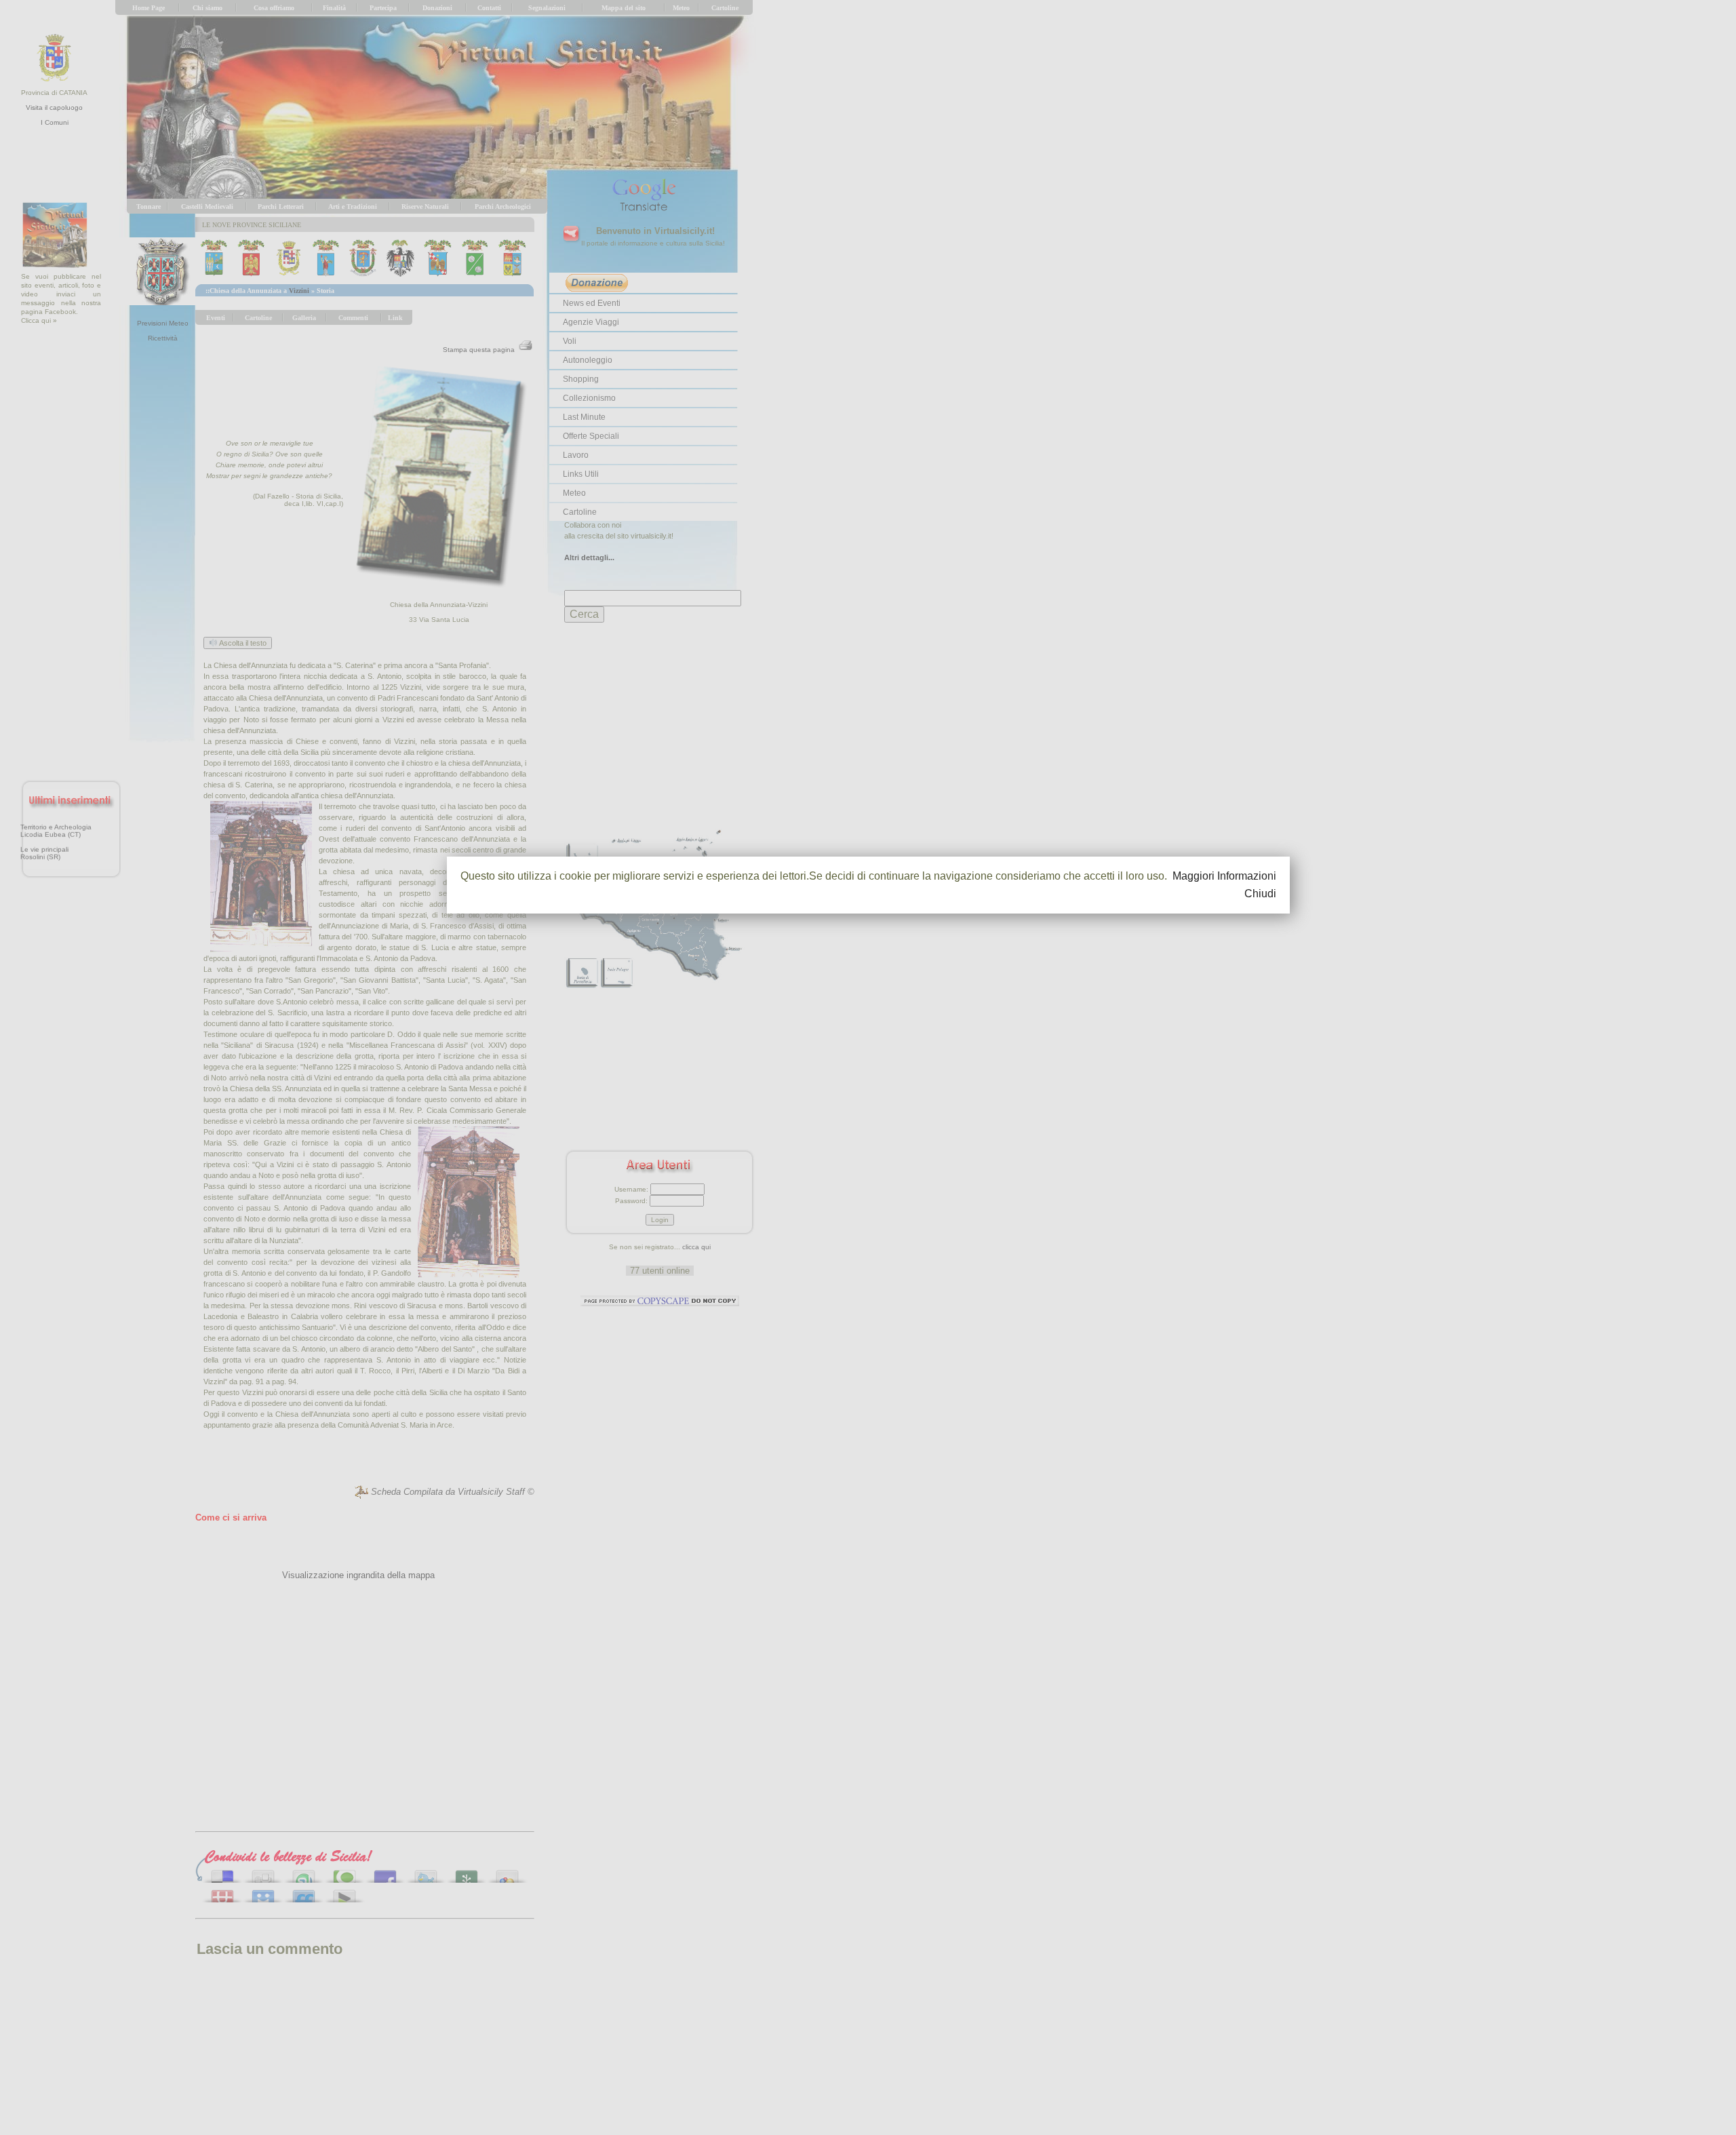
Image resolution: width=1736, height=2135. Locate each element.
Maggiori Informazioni (1224, 876)
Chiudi (1260, 894)
